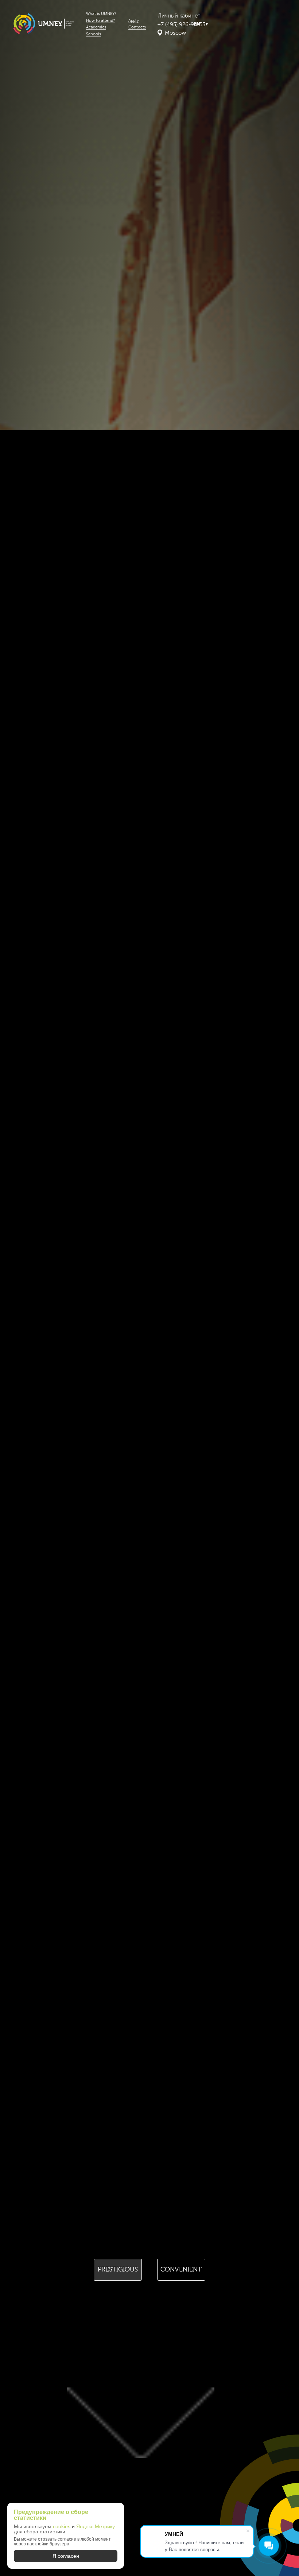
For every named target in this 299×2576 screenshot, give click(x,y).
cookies (62, 2526)
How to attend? (101, 21)
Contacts (137, 27)
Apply (133, 21)
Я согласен (66, 2556)
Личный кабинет (179, 16)
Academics (96, 27)
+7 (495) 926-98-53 (181, 25)
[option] (118, 2269)
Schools (94, 34)
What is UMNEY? (101, 14)
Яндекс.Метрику (96, 2526)
